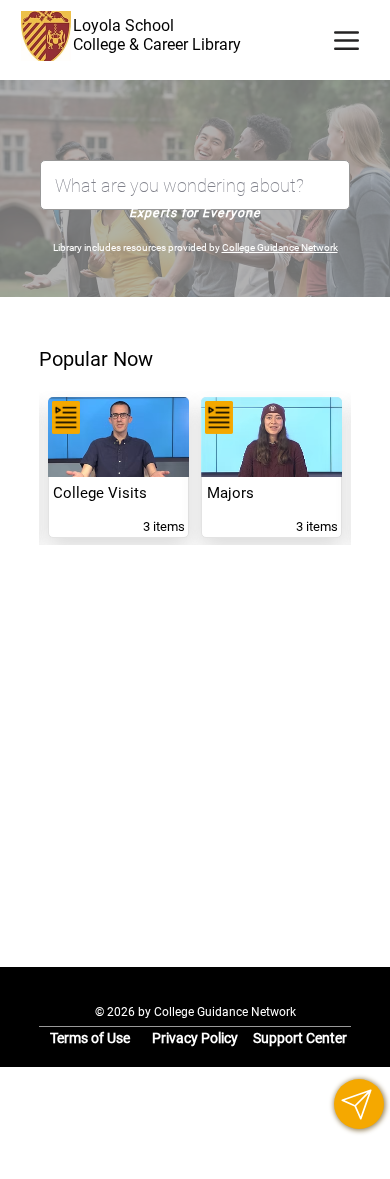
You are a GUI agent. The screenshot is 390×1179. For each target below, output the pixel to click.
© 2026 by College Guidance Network (195, 1012)
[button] (359, 1104)
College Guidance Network (280, 247)
